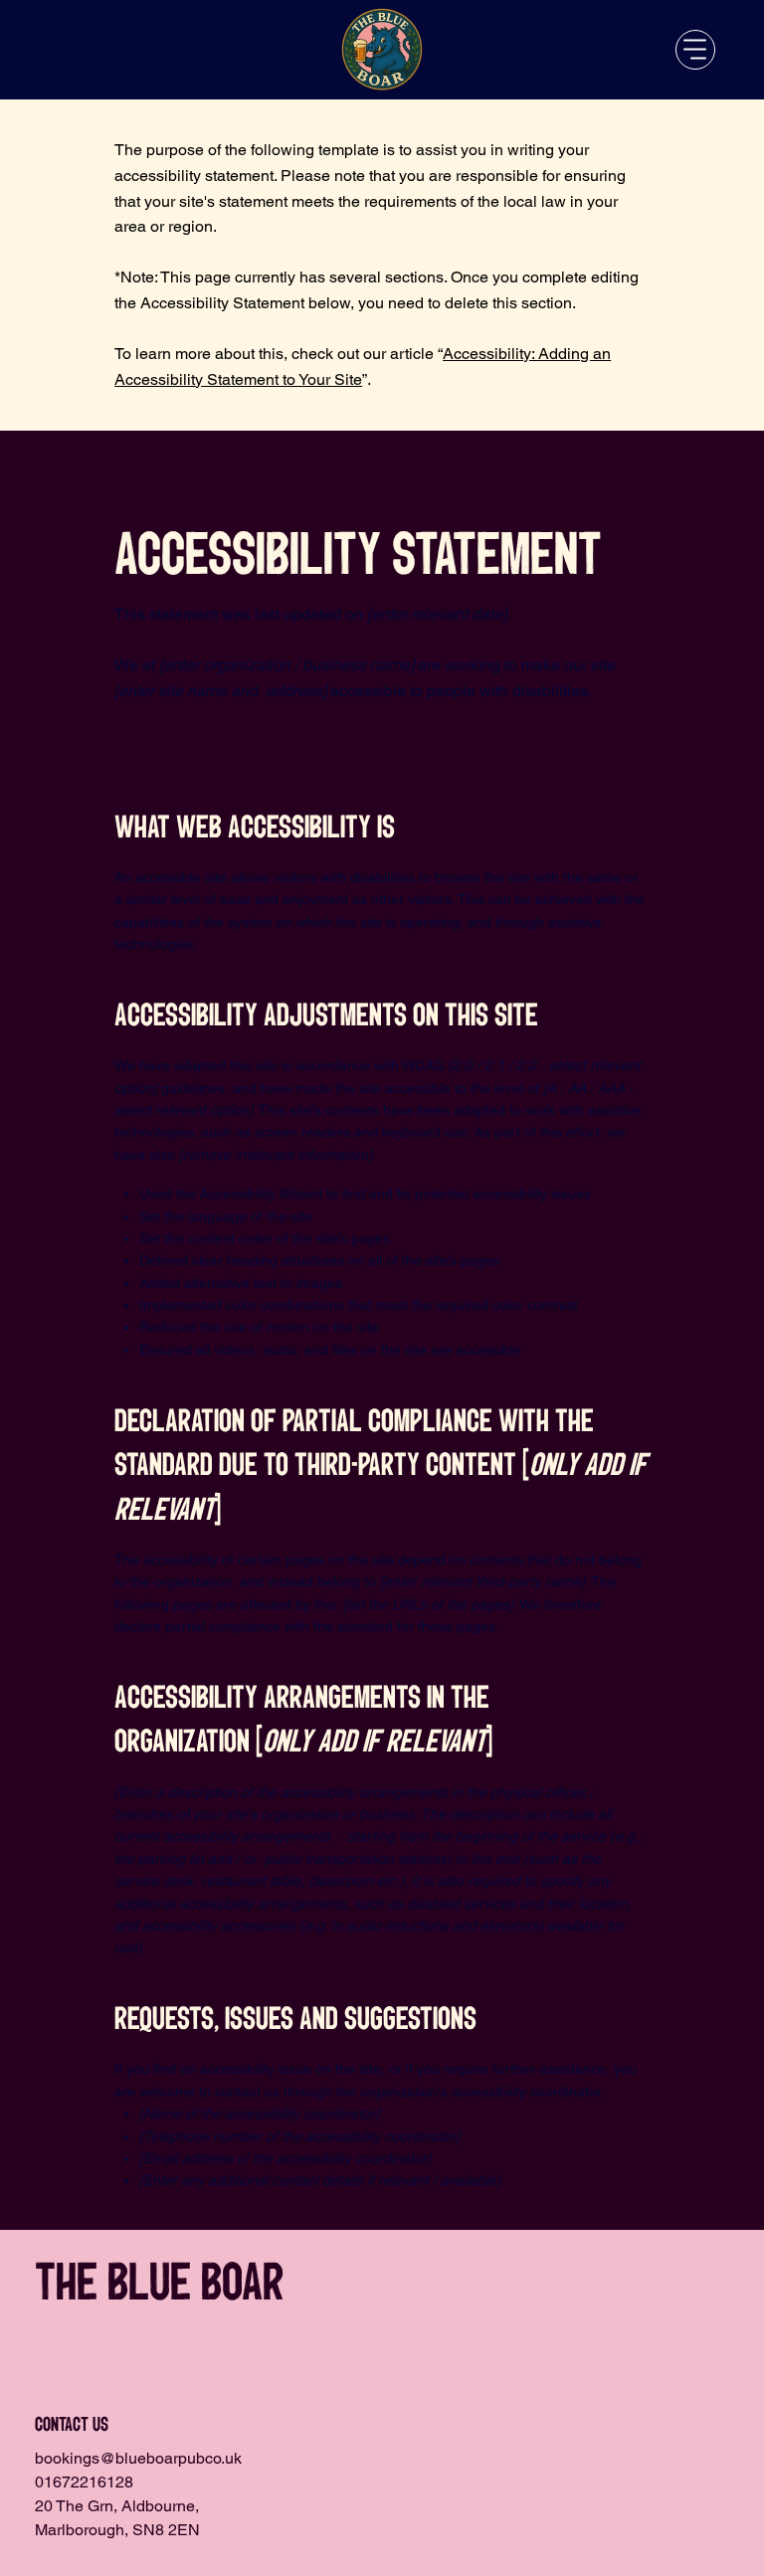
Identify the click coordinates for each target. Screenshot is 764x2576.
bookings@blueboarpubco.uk (138, 2458)
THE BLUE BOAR (159, 2283)
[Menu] (695, 50)
